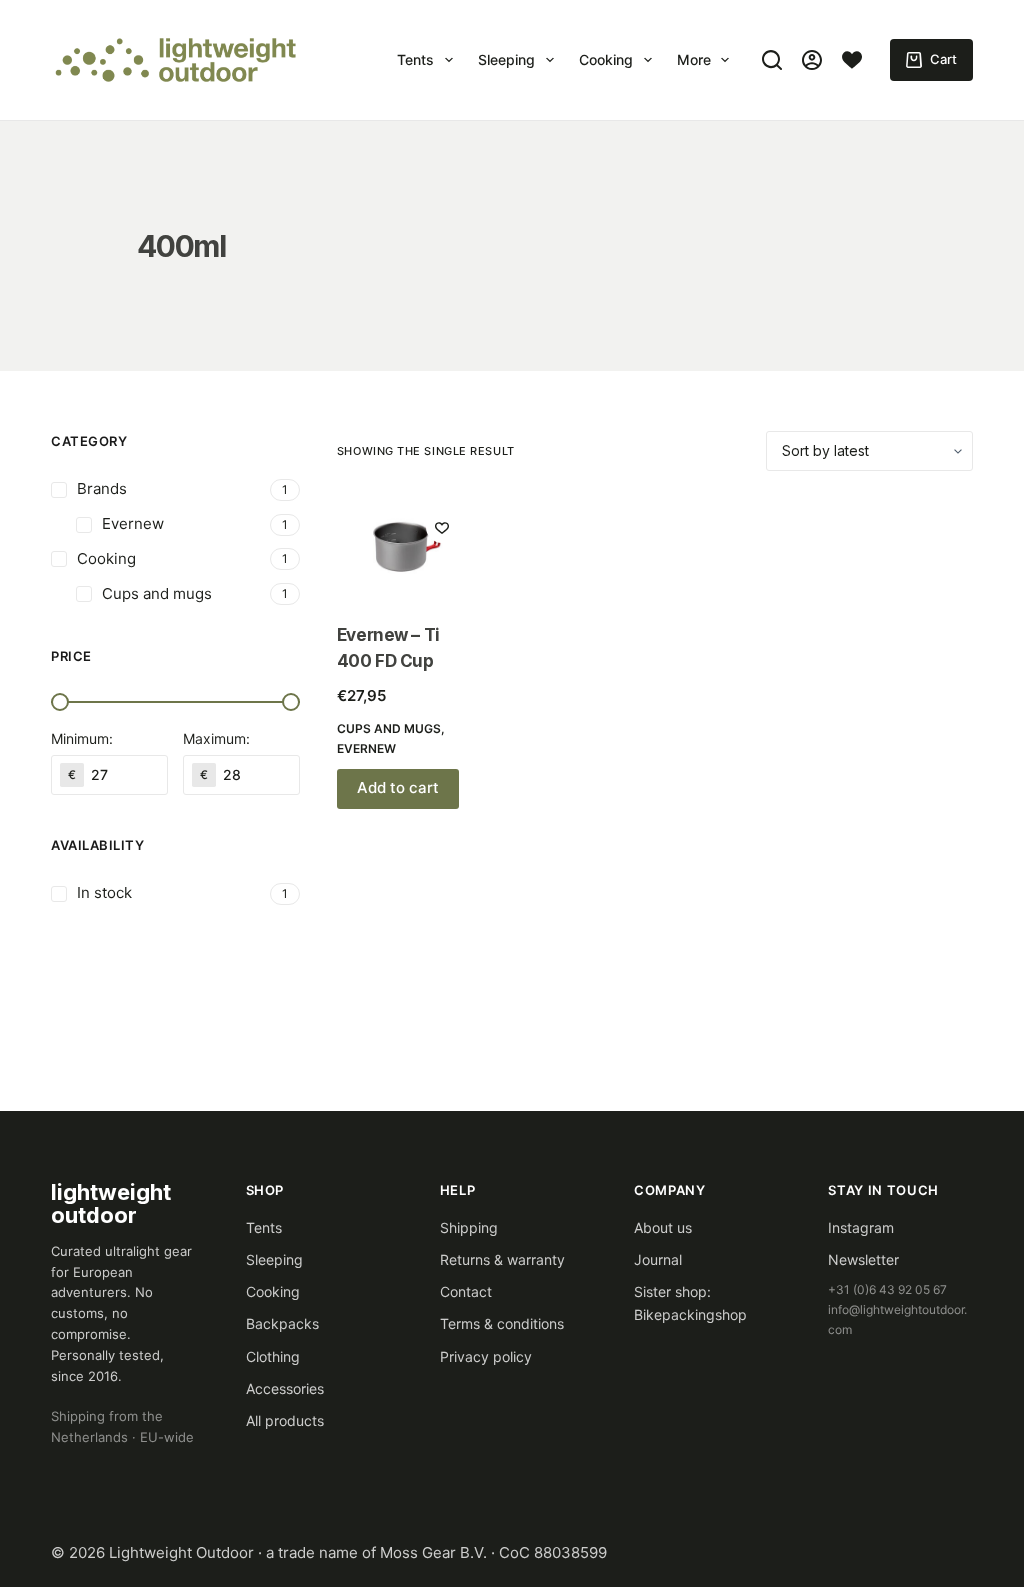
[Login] (812, 60)
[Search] (772, 60)
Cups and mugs (389, 728)
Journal (658, 1259)
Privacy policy (486, 1356)
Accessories (285, 1388)
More (694, 59)
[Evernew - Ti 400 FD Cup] (405, 547)
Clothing (273, 1356)
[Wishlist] (852, 60)
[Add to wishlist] (442, 527)
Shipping (469, 1227)
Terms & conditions (502, 1323)
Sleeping (506, 59)
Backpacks (282, 1323)
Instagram (861, 1227)
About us (663, 1227)
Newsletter (863, 1259)
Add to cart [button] (398, 787)
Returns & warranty (502, 1259)
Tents (415, 59)
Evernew (366, 748)
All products (285, 1420)
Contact (466, 1291)
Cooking (606, 59)
